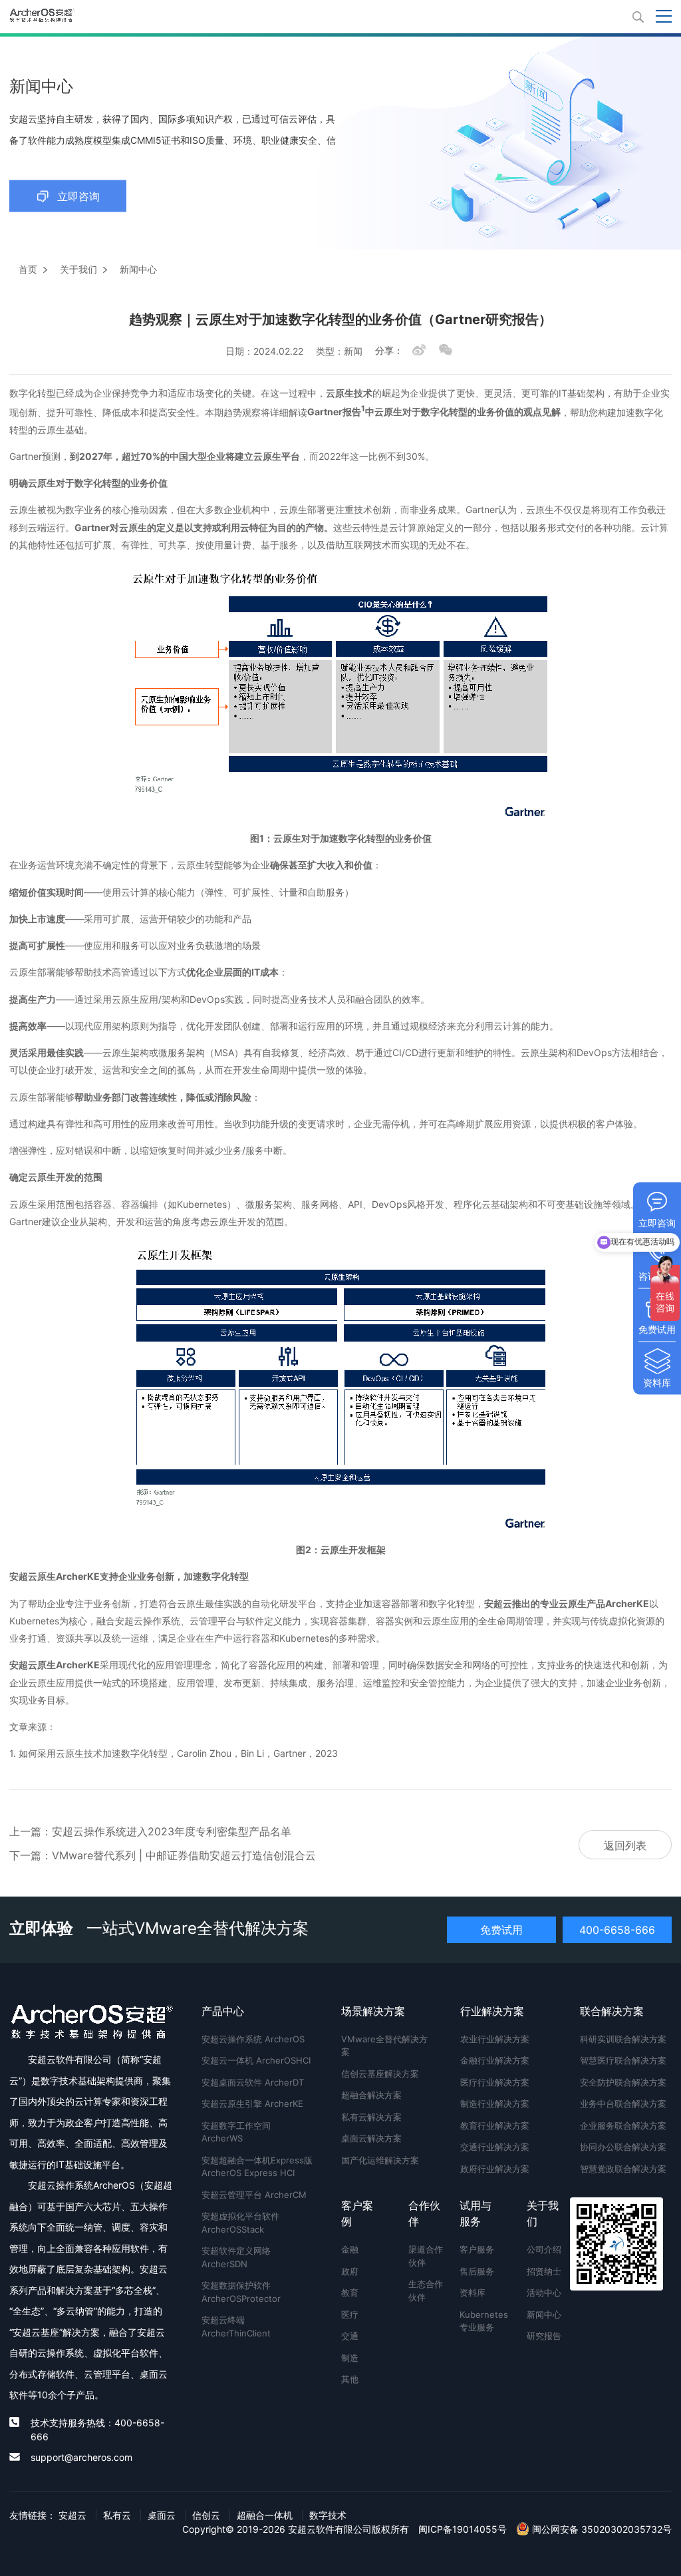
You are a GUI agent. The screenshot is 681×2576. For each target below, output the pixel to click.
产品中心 (223, 2011)
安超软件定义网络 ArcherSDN (236, 2257)
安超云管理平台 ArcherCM (254, 2195)
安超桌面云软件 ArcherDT (253, 2082)
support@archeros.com (81, 2457)
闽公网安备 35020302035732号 (601, 2529)
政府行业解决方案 (495, 2169)
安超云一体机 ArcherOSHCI (256, 2060)
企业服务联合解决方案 (623, 2125)
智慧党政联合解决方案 (623, 2169)
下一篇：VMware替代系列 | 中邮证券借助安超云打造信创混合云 (163, 1855)
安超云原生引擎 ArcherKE (252, 2104)
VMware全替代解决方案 (384, 2046)
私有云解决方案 (371, 2117)
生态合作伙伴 (426, 2291)
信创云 (206, 2515)
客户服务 (477, 2249)
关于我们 (78, 269)
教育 (350, 2293)
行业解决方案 (492, 2011)
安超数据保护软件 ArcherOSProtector (241, 2292)
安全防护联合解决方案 (623, 2082)
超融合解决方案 (371, 2095)
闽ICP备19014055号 (463, 2529)
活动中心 (544, 2293)
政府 (350, 2271)
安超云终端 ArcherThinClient (236, 2326)
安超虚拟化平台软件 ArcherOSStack (240, 2223)
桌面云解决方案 (371, 2138)
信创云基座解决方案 (380, 2074)
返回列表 (625, 1845)
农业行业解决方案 (495, 2039)
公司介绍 (544, 2249)
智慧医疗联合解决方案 (623, 2060)
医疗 (350, 2314)
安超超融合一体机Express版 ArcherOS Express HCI (257, 2167)
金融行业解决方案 (495, 2060)
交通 (350, 2336)
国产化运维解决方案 (380, 2160)
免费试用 (501, 1930)
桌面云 (162, 2515)
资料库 (473, 2293)
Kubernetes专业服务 (479, 2321)
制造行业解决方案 (495, 2104)
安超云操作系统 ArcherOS (253, 2039)
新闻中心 (544, 2314)
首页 (28, 269)
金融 (350, 2249)
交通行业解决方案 (495, 2147)
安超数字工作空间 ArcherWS (236, 2132)
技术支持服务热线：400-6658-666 (97, 2430)
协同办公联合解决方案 (623, 2147)
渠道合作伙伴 (426, 2256)
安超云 (72, 2515)
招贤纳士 (544, 2271)
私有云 (117, 2515)
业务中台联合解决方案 (623, 2104)
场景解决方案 (373, 2011)
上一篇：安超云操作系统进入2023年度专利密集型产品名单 (150, 1831)
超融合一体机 (265, 2515)
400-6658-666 (617, 1930)
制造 (350, 2358)
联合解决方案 (612, 2011)
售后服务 (477, 2271)
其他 (350, 2379)
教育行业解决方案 (495, 2125)
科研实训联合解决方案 (623, 2039)
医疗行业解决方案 (495, 2082)
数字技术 (328, 2515)
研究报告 (544, 2336)
